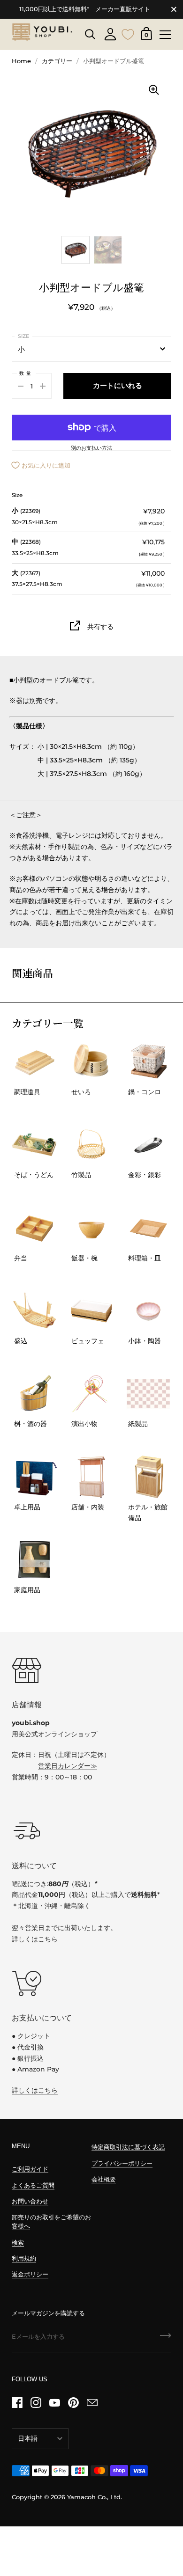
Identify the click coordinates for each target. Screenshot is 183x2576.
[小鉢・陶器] (149, 1311)
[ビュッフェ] (92, 1311)
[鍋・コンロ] (149, 1062)
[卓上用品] (34, 1477)
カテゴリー (57, 61)
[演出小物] (92, 1394)
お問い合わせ (30, 2201)
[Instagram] (36, 2402)
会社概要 (104, 2179)
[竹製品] (92, 1145)
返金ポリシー (30, 2274)
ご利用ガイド (30, 2169)
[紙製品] (149, 1394)
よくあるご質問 (33, 2185)
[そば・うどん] (34, 1145)
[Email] (92, 2402)
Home (21, 61)
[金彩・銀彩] (149, 1145)
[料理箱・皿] (149, 1228)
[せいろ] (92, 1062)
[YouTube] (54, 2402)
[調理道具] (34, 1062)
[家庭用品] (34, 1560)
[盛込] (34, 1311)
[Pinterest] (73, 2402)
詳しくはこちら (35, 1939)
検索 (18, 2243)
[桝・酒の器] (34, 1394)
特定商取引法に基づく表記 (128, 2147)
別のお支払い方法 (91, 448)
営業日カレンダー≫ (68, 1766)
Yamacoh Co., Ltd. (95, 2497)
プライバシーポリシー (122, 2163)
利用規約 (24, 2258)
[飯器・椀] (92, 1228)
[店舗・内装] (92, 1477)
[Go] (166, 2339)
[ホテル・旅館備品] (149, 1477)
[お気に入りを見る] (128, 33)
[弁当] (34, 1228)
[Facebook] (17, 2402)
